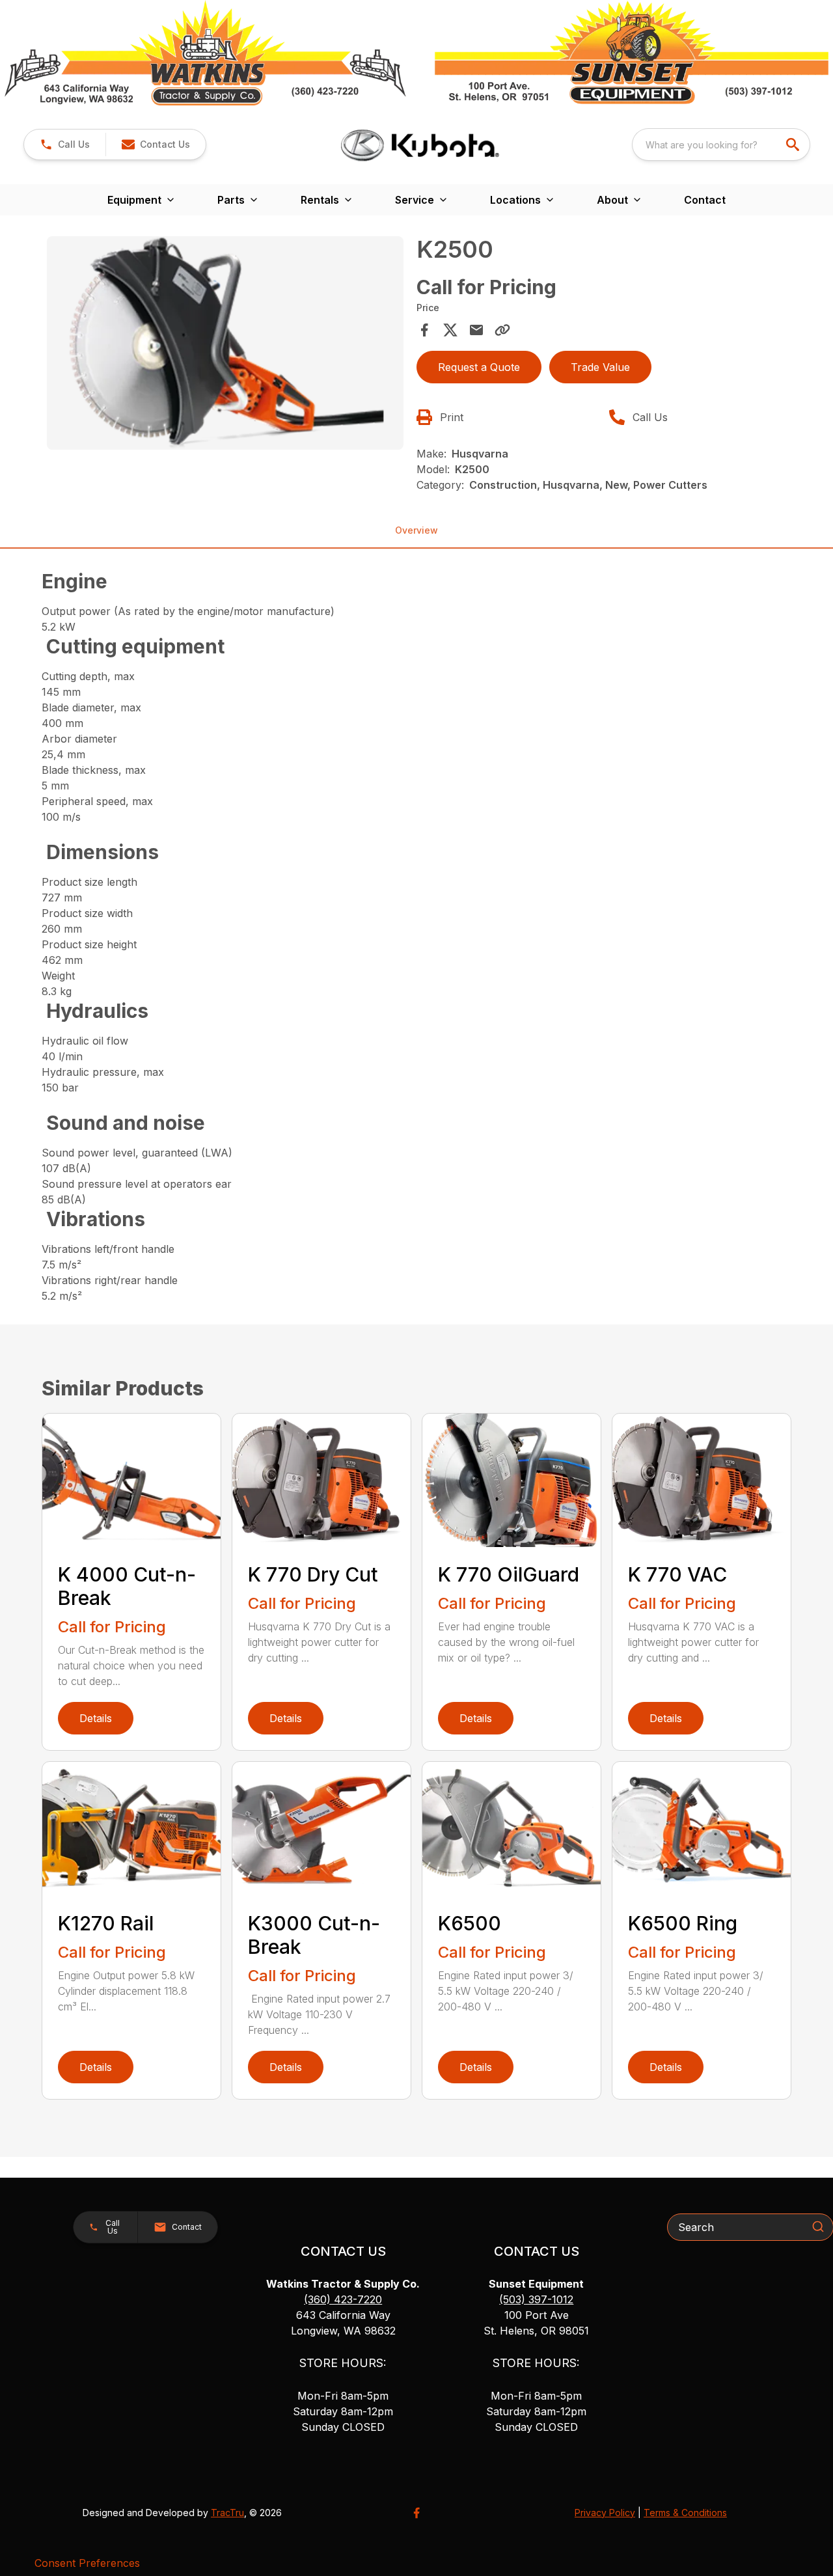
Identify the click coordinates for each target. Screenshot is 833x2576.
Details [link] (96, 1718)
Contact (705, 200)
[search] (794, 144)
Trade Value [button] (600, 367)
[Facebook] (416, 2513)
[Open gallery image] (225, 343)
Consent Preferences (87, 2563)
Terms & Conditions (685, 2513)
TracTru (227, 2513)
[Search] (818, 2227)
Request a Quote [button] (479, 367)
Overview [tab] (416, 530)
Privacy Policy (605, 2513)
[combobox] (721, 144)
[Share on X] (450, 330)
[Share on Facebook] (424, 330)
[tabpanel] (225, 345)
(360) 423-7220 (343, 2299)
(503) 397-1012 (536, 2299)
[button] (65, 144)
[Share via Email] (476, 330)
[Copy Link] (502, 330)
